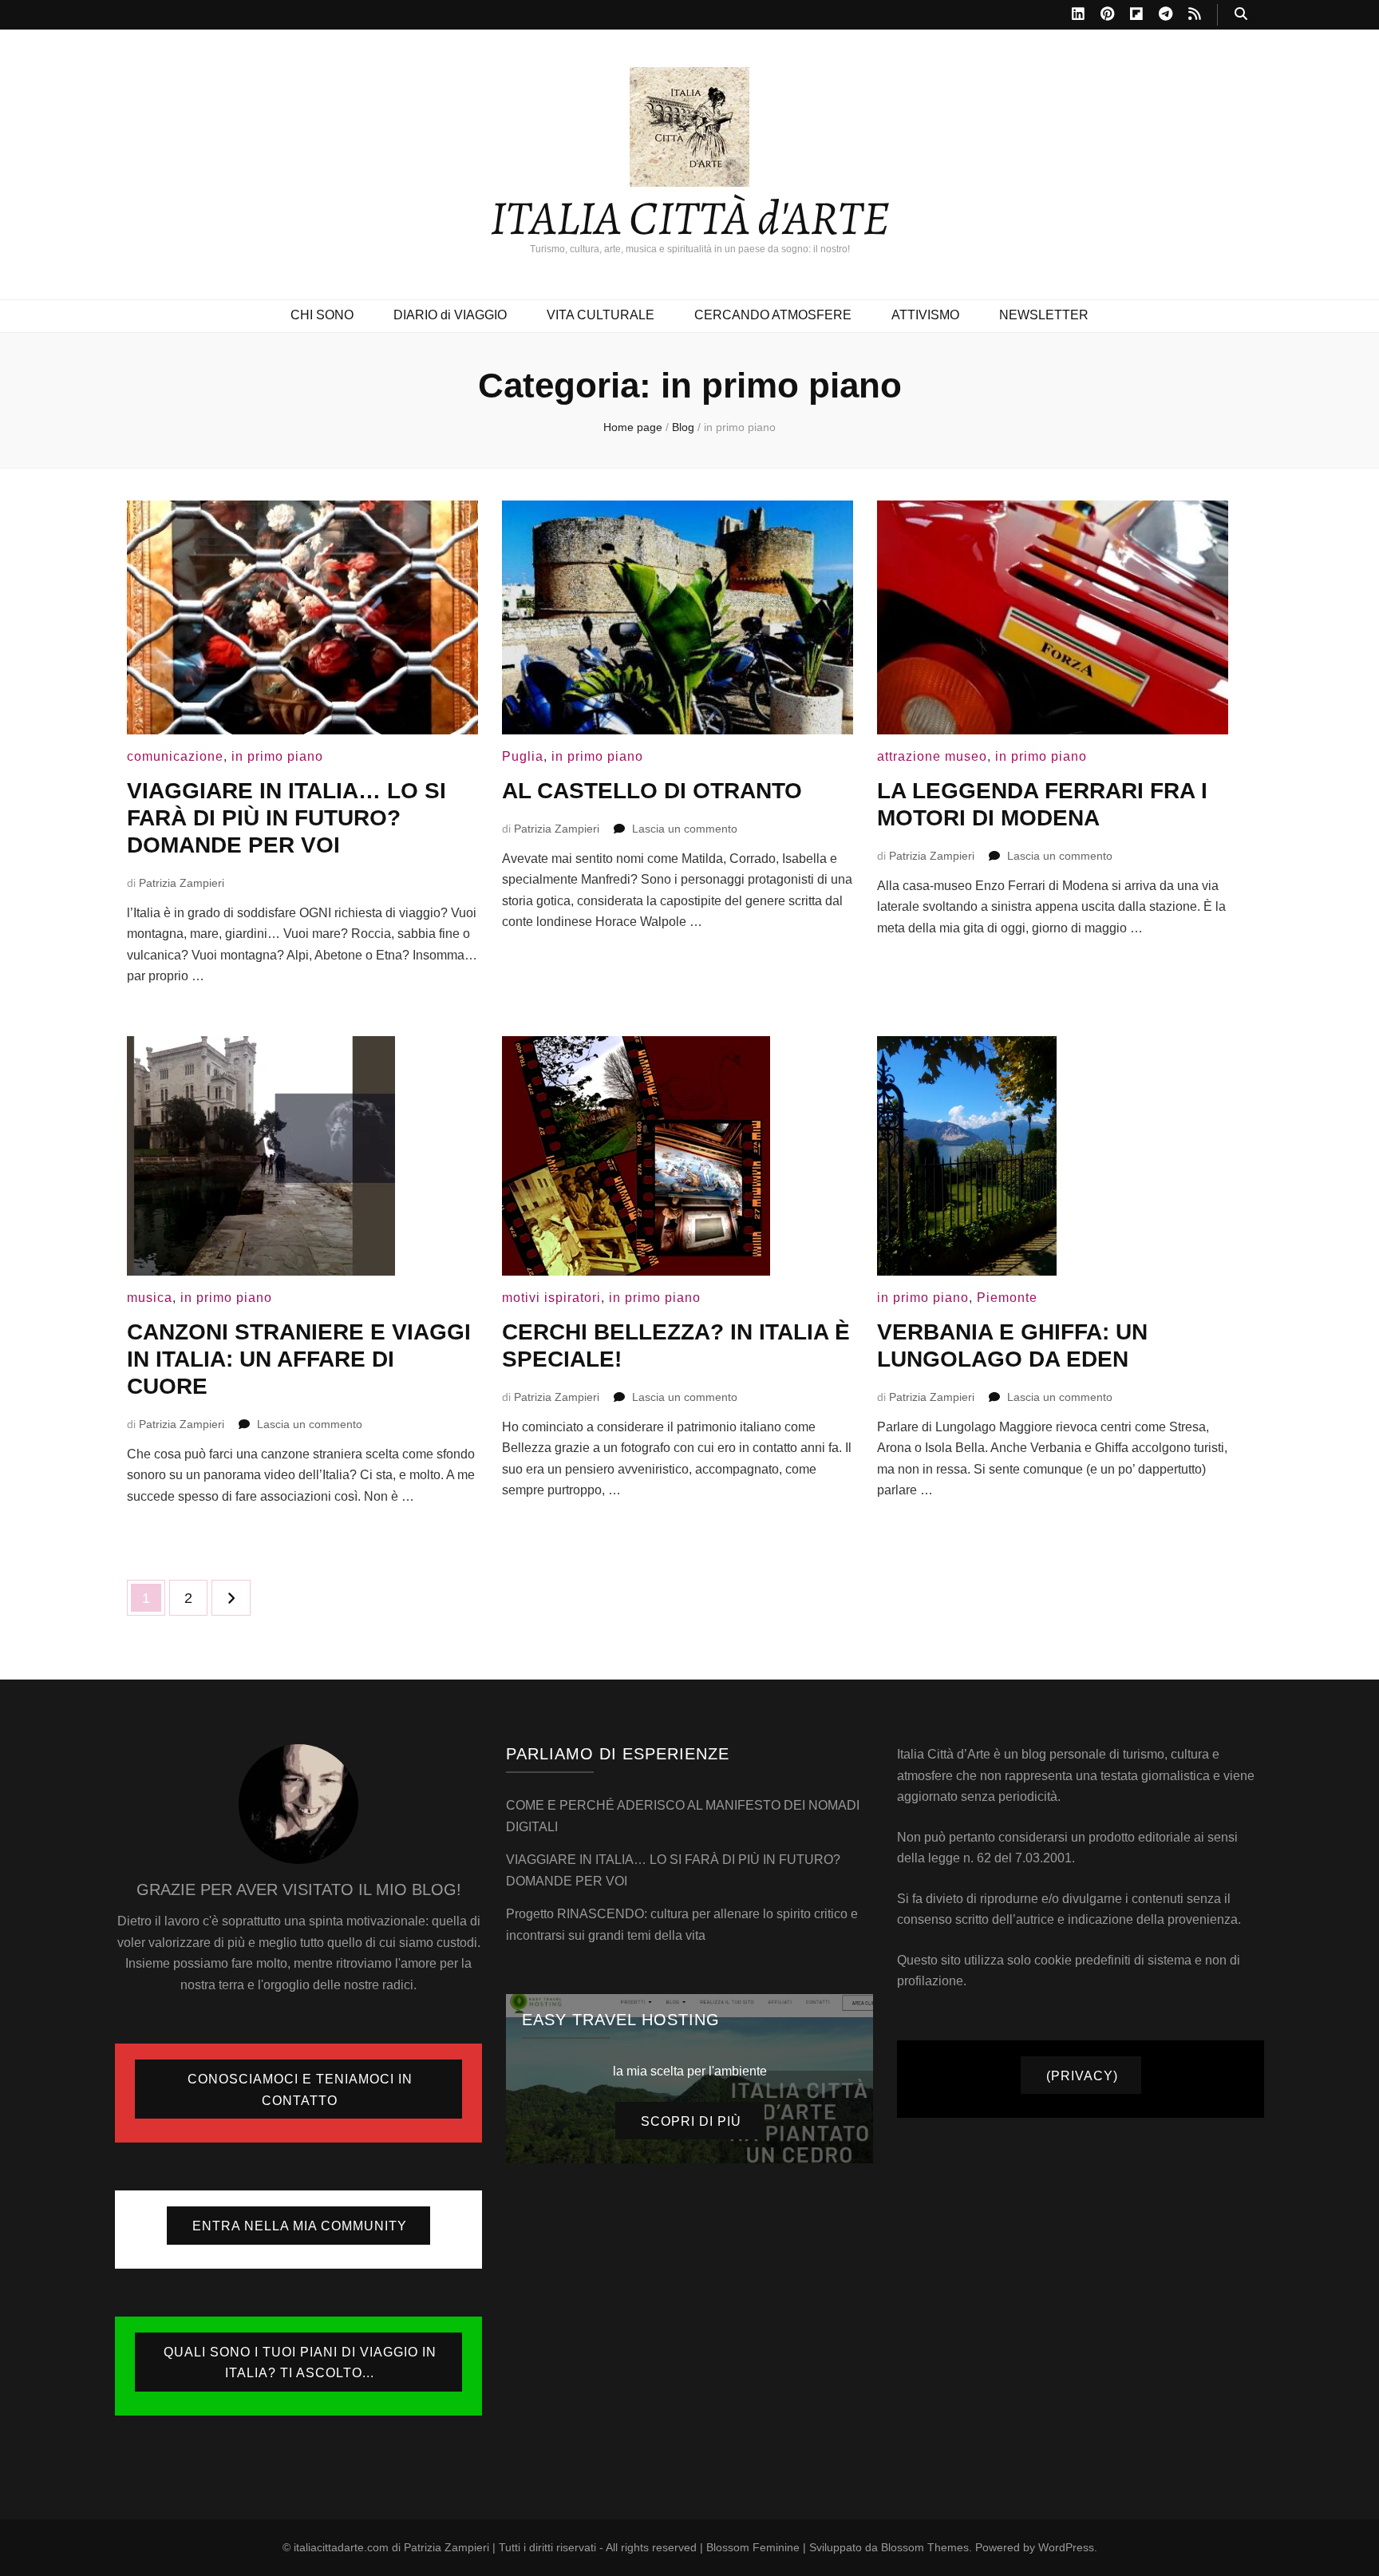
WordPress (1066, 2547)
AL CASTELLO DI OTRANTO (652, 791)
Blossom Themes (925, 2547)
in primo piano (277, 756)
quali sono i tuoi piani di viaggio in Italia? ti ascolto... (300, 2363)
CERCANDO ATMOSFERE (773, 315)
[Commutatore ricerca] (1241, 15)
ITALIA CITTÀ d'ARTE (690, 218)
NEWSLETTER (1044, 315)
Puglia (523, 756)
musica (150, 1298)
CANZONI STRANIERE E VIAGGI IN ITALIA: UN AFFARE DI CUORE (299, 1359)
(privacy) (1082, 2076)
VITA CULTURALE (601, 315)
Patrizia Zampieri (182, 883)
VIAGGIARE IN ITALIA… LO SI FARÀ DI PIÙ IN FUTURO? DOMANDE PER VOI (286, 818)
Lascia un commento (685, 829)
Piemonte (1007, 1298)
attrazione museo (932, 756)
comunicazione (175, 756)
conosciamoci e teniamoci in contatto (300, 2090)
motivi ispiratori (551, 1298)
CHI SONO (322, 315)
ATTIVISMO (925, 315)
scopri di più (691, 2121)
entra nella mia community (300, 2226)
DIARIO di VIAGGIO (450, 315)
